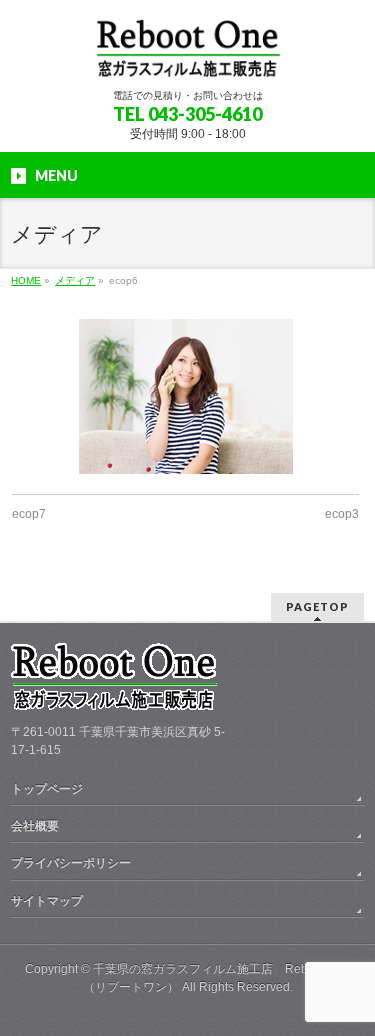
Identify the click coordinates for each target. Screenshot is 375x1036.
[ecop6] (185, 396)
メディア (75, 280)
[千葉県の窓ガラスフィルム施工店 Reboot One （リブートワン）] (187, 55)
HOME (26, 280)
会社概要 (35, 826)
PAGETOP (317, 606)
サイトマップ (47, 901)
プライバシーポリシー (71, 863)
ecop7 (29, 514)
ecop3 (342, 514)
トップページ (47, 789)
